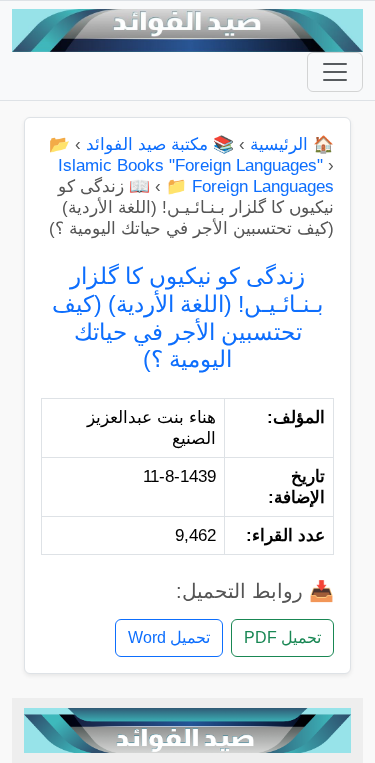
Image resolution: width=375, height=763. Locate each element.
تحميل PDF (282, 637)
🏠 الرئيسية (292, 144)
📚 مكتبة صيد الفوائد (160, 144)
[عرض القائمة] (335, 72)
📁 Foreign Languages (250, 186)
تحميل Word (169, 637)
